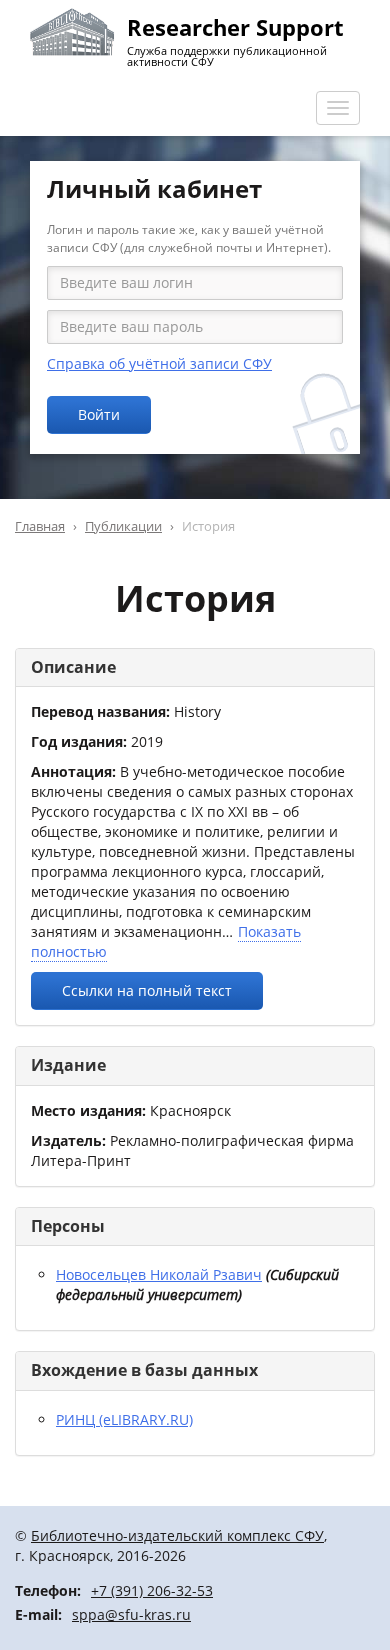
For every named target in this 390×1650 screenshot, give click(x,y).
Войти (99, 414)
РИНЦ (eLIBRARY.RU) (124, 1419)
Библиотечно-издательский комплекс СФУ (177, 1535)
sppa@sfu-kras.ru (131, 1614)
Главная (40, 526)
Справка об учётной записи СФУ (159, 363)
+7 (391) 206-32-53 (152, 1590)
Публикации (123, 526)
